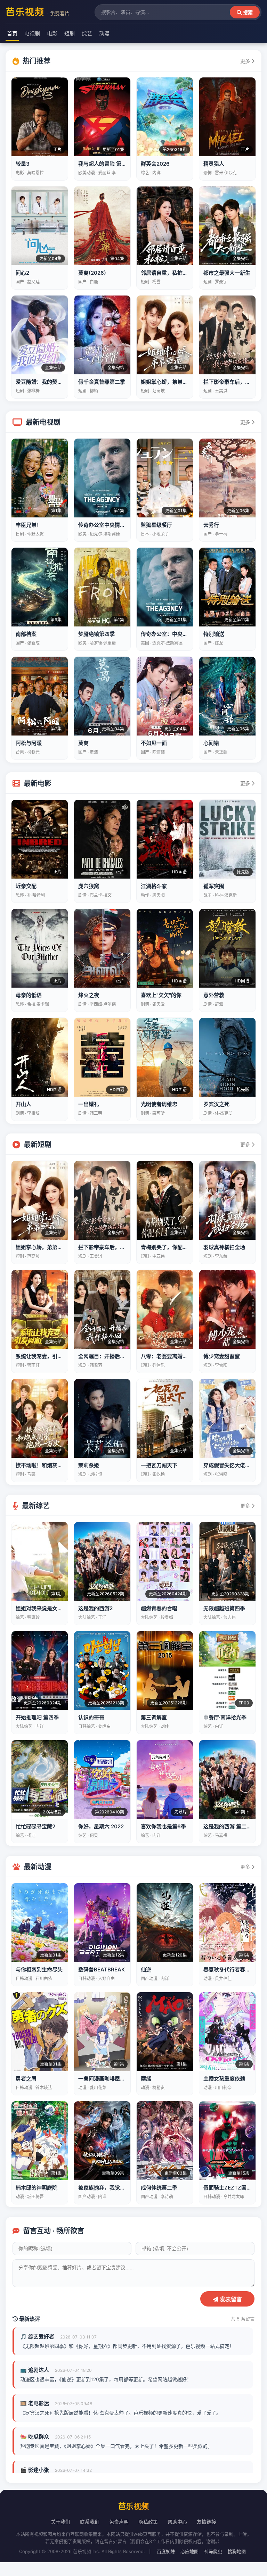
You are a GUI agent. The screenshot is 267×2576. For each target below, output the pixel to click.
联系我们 (90, 2522)
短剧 (70, 34)
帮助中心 (177, 2522)
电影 (52, 34)
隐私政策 (148, 2522)
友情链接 (207, 2522)
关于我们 (60, 2522)
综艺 (87, 34)
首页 (12, 34)
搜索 (247, 13)
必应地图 (189, 2551)
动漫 (104, 34)
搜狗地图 (237, 2551)
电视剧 (32, 34)
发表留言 (230, 2299)
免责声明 (119, 2522)
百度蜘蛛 (166, 2551)
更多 (246, 61)
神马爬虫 (213, 2551)
